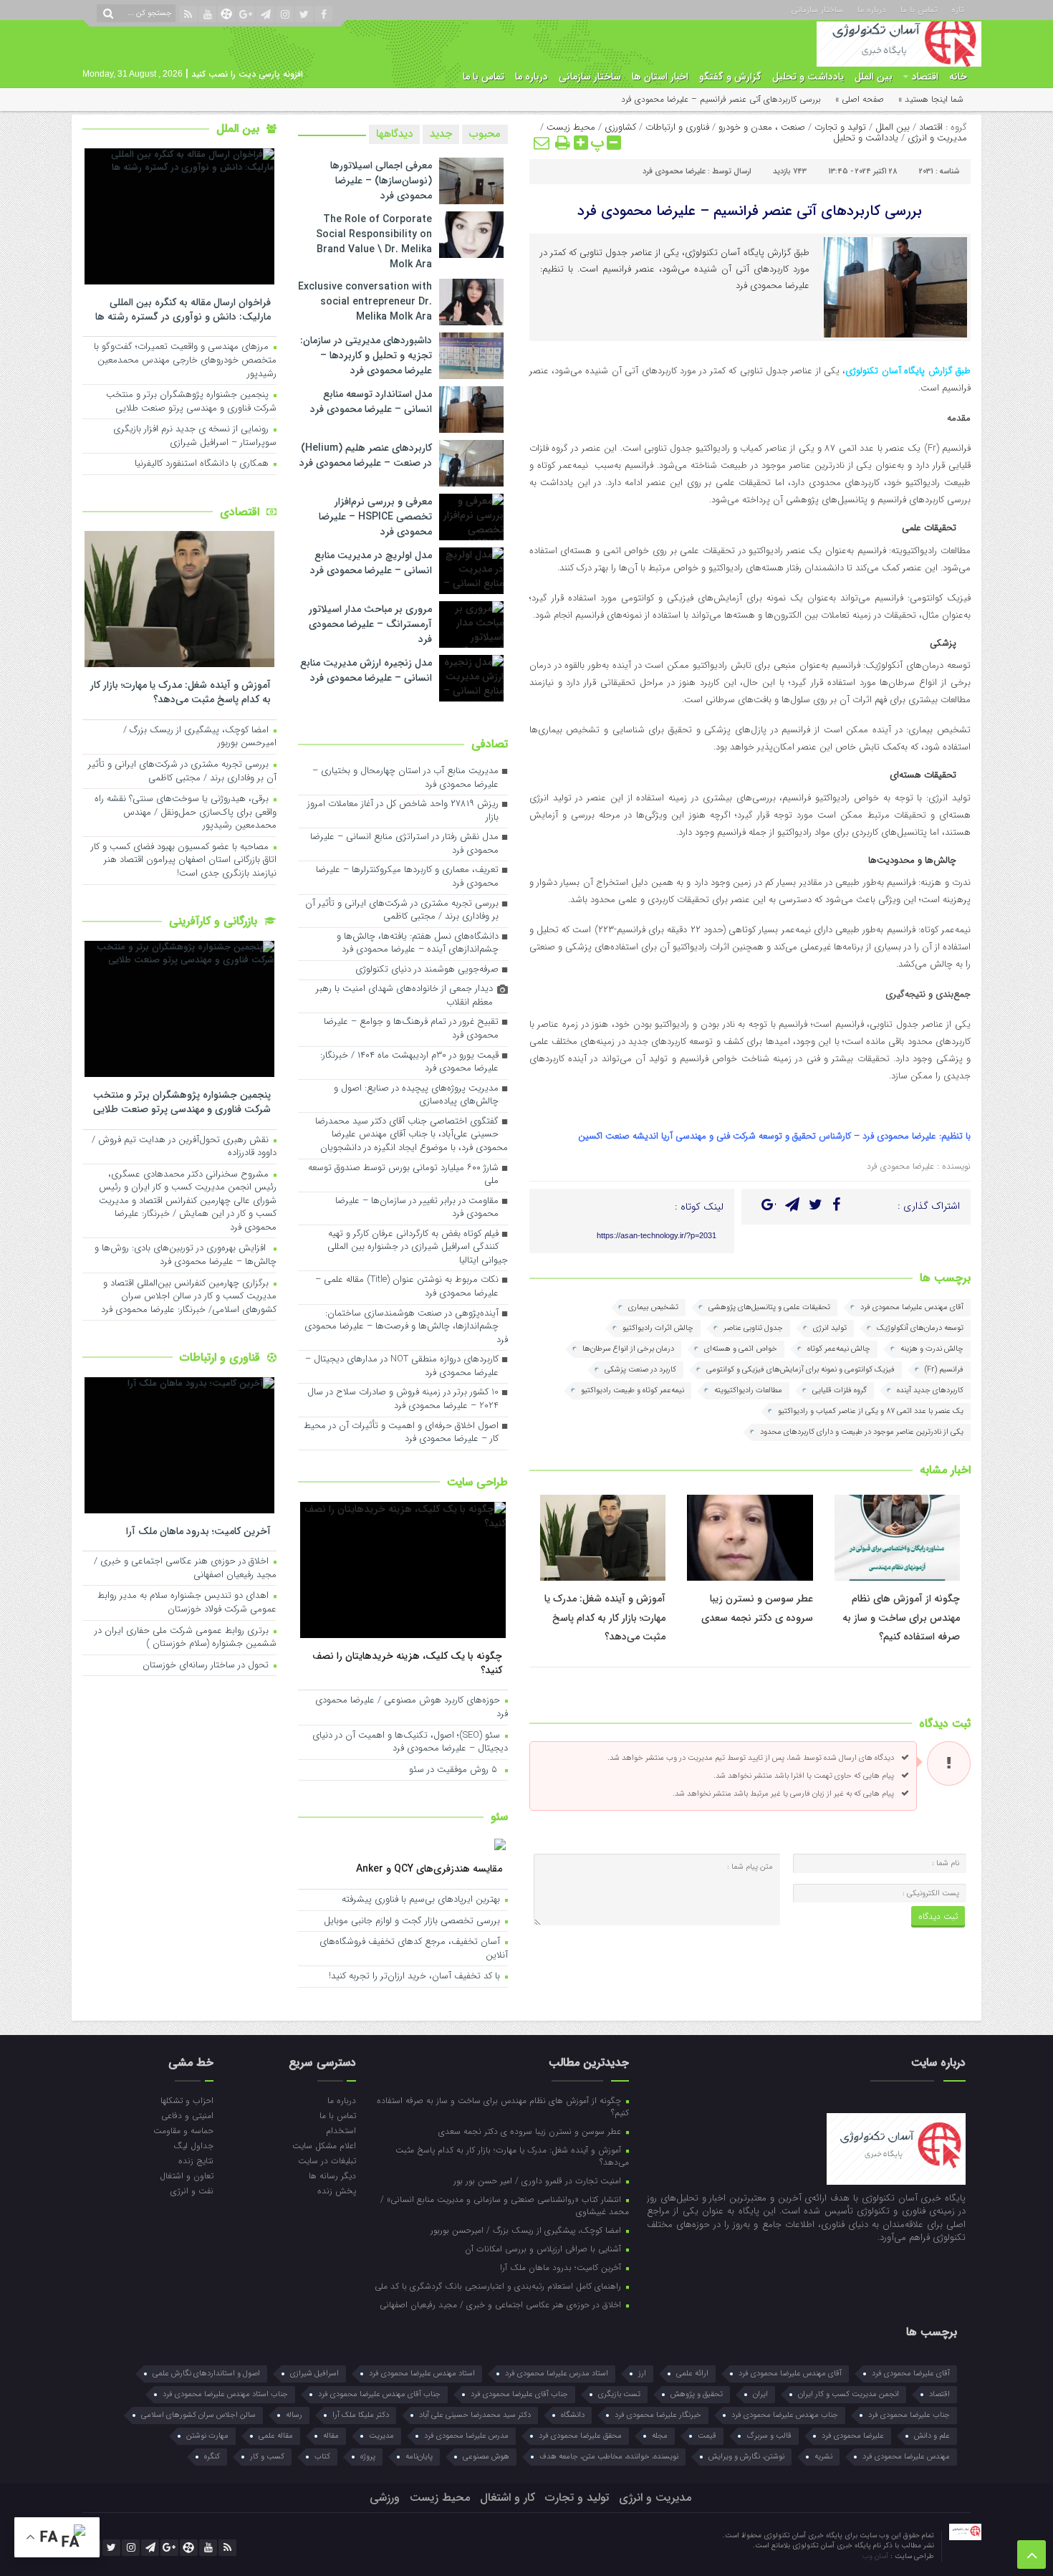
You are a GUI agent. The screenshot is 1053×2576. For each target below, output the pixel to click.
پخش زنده (336, 2190)
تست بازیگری (619, 2394)
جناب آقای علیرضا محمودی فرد (519, 2394)
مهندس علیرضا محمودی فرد (906, 2457)
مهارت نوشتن (207, 2436)
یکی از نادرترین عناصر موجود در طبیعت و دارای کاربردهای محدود (862, 1432)
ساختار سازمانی (817, 9)
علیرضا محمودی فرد (674, 172)
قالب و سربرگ (769, 2436)
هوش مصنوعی (486, 2457)
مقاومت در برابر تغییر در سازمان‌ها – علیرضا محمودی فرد (417, 1208)
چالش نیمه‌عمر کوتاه (839, 1349)
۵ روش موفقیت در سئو (456, 1770)
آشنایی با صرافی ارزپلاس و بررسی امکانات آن (544, 2249)
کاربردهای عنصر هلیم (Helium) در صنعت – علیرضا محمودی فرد (366, 455)
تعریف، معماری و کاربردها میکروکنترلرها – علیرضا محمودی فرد (407, 877)
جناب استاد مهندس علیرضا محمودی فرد (225, 2394)
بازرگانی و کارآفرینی (215, 921)
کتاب (322, 2457)
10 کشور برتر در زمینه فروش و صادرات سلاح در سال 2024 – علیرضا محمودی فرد (403, 1399)
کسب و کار (267, 2457)
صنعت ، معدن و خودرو (762, 127)
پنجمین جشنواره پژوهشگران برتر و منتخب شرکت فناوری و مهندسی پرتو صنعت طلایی (191, 402)
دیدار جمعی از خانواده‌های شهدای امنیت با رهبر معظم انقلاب (404, 996)
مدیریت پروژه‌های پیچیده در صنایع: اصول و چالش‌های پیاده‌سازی (416, 1096)
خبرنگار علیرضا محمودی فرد (658, 2415)
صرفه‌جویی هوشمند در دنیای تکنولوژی (427, 970)
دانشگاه (573, 2415)
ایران (760, 2394)
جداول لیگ (193, 2145)
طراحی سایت (477, 1482)
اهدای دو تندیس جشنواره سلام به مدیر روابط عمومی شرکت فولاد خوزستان (187, 1603)
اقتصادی (241, 512)
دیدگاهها (394, 134)
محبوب (485, 134)
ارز (642, 2374)
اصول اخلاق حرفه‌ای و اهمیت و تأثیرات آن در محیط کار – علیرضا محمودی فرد (401, 1433)
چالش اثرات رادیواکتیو (658, 1328)
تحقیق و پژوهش (697, 2394)
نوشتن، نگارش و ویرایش (746, 2457)
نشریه (823, 2457)
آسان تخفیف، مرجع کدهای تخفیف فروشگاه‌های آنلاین (414, 1949)
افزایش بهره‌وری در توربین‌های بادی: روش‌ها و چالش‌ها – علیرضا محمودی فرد (186, 1255)
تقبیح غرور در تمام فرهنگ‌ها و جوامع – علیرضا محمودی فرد (411, 1029)
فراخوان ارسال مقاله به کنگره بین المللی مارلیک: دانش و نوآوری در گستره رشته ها (183, 309)
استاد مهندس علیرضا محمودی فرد (422, 2374)
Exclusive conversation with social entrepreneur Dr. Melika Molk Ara (365, 302)
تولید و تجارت (840, 127)
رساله (294, 2415)
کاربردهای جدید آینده (930, 1390)
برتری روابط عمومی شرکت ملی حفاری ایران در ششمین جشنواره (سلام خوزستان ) (186, 1638)
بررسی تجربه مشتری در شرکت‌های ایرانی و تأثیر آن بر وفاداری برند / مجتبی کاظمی (402, 911)
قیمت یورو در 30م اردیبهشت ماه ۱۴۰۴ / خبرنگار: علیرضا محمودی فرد (409, 1063)
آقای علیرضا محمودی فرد (911, 2374)
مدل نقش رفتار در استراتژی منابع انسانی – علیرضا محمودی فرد (404, 844)
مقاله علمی (276, 2436)
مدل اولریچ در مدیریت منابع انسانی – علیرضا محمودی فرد (371, 563)
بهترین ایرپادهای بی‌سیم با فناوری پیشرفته (422, 1900)
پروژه (368, 2457)
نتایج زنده (196, 2160)
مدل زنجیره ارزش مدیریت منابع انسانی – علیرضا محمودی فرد (366, 670)
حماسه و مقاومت (183, 2130)
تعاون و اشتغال (187, 2175)
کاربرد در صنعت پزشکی (640, 1370)
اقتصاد (925, 77)
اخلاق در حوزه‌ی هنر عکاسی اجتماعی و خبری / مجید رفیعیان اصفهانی (185, 1569)
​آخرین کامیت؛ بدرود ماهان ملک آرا (198, 1531)
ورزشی (385, 2498)
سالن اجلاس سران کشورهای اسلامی (198, 2415)
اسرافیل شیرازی (314, 2374)
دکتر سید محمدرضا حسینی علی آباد (475, 2415)
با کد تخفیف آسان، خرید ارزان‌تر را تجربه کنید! (416, 1977)
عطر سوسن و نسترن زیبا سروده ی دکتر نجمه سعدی (531, 2131)
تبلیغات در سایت (327, 2160)
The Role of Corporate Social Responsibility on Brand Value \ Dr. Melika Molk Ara (374, 242)
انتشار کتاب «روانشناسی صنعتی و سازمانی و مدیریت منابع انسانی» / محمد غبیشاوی (505, 2205)
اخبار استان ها (660, 77)
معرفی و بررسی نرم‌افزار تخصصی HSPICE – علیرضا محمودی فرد (375, 517)
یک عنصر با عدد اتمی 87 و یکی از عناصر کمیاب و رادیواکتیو (871, 1411)
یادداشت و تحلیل (808, 77)
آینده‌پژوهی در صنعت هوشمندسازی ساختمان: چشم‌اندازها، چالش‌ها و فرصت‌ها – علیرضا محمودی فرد (406, 1327)
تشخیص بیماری (653, 1307)
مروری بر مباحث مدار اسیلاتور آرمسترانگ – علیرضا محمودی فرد (370, 624)
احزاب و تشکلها (187, 2100)
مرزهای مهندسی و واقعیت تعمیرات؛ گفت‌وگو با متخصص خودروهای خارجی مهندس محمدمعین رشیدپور (185, 360)
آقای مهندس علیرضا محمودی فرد (912, 1307)
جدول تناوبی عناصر (753, 1328)
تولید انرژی (830, 1328)
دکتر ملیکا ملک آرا (361, 2415)
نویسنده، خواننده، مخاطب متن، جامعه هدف (609, 2457)
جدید (441, 134)
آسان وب (876, 2556)
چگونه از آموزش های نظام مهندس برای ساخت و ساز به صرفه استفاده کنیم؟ (901, 1618)
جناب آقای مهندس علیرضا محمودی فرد (379, 2394)
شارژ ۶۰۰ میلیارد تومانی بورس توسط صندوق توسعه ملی (403, 1175)
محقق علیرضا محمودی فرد (580, 2436)
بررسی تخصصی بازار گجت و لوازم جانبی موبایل (413, 1921)
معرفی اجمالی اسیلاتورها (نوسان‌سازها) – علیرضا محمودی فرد (381, 181)
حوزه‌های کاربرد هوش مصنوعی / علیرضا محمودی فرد (412, 1708)
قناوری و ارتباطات (222, 1358)
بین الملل (874, 77)
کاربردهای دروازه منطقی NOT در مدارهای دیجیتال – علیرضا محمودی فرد (402, 1366)
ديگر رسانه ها (332, 2175)
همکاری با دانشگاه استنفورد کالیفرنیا (203, 464)
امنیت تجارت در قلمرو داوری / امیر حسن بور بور (539, 2180)
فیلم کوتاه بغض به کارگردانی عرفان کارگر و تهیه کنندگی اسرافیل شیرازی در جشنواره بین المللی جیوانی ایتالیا (418, 1248)
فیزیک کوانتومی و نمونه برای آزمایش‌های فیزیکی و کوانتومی (800, 1370)
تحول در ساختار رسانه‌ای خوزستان (207, 1666)
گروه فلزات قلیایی (840, 1390)
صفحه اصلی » (860, 99)
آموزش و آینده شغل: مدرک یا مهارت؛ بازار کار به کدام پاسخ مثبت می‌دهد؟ (605, 1618)
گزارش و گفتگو (730, 77)
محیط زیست (571, 127)
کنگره (212, 2457)
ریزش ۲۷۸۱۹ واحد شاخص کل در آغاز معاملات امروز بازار (403, 811)
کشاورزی (620, 127)
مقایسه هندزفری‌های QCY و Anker (429, 1868)
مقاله (331, 2436)
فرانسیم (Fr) (944, 1370)
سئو (499, 1817)
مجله (660, 2436)
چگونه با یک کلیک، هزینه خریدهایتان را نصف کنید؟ (407, 1663)
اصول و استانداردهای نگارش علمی (206, 2374)
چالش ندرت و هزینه (932, 1349)
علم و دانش (932, 2436)
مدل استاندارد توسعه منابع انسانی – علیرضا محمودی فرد (371, 402)
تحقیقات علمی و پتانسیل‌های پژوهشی (769, 1307)
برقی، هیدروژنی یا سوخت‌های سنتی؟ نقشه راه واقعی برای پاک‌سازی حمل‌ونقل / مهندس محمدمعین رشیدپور (186, 813)
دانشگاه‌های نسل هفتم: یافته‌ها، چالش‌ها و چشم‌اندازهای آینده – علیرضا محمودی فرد (418, 944)
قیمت (707, 2436)
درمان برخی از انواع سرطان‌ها (628, 1349)
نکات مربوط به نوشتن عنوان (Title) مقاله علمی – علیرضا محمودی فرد (407, 1287)
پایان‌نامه (419, 2457)
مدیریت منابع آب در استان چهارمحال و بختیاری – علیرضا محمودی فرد (405, 778)
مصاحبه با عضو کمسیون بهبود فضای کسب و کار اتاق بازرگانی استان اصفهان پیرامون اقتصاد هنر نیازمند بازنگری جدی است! (184, 861)
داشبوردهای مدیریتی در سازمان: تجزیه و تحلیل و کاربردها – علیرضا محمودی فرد (366, 355)
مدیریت (381, 2436)
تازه (957, 9)
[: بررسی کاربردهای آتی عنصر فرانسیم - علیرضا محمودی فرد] (542, 143)
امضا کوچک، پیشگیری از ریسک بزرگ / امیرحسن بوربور (200, 737)
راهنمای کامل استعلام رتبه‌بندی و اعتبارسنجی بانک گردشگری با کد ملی (499, 2286)
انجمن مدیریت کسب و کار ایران (848, 2394)
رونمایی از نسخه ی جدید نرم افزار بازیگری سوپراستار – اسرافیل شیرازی (195, 436)
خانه (958, 77)
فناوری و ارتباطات (677, 127)
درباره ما (872, 9)
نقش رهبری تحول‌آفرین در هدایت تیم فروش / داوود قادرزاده (184, 1147)
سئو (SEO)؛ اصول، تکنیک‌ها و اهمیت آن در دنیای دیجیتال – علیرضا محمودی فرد (410, 1743)
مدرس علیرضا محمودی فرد (466, 2436)
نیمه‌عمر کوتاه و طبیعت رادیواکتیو (633, 1390)
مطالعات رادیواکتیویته (748, 1390)
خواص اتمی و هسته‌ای (741, 1349)
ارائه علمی (692, 2374)
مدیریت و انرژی (937, 138)
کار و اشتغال (508, 2498)
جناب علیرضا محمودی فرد (909, 2415)
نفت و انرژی (192, 2190)
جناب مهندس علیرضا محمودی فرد (785, 2415)
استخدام (341, 2130)
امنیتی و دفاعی (187, 2115)
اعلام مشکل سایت (324, 2145)
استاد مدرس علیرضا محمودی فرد (557, 2374)
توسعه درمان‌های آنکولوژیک (920, 1328)
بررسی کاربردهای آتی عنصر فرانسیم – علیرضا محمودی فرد (750, 211)
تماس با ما (919, 9)
